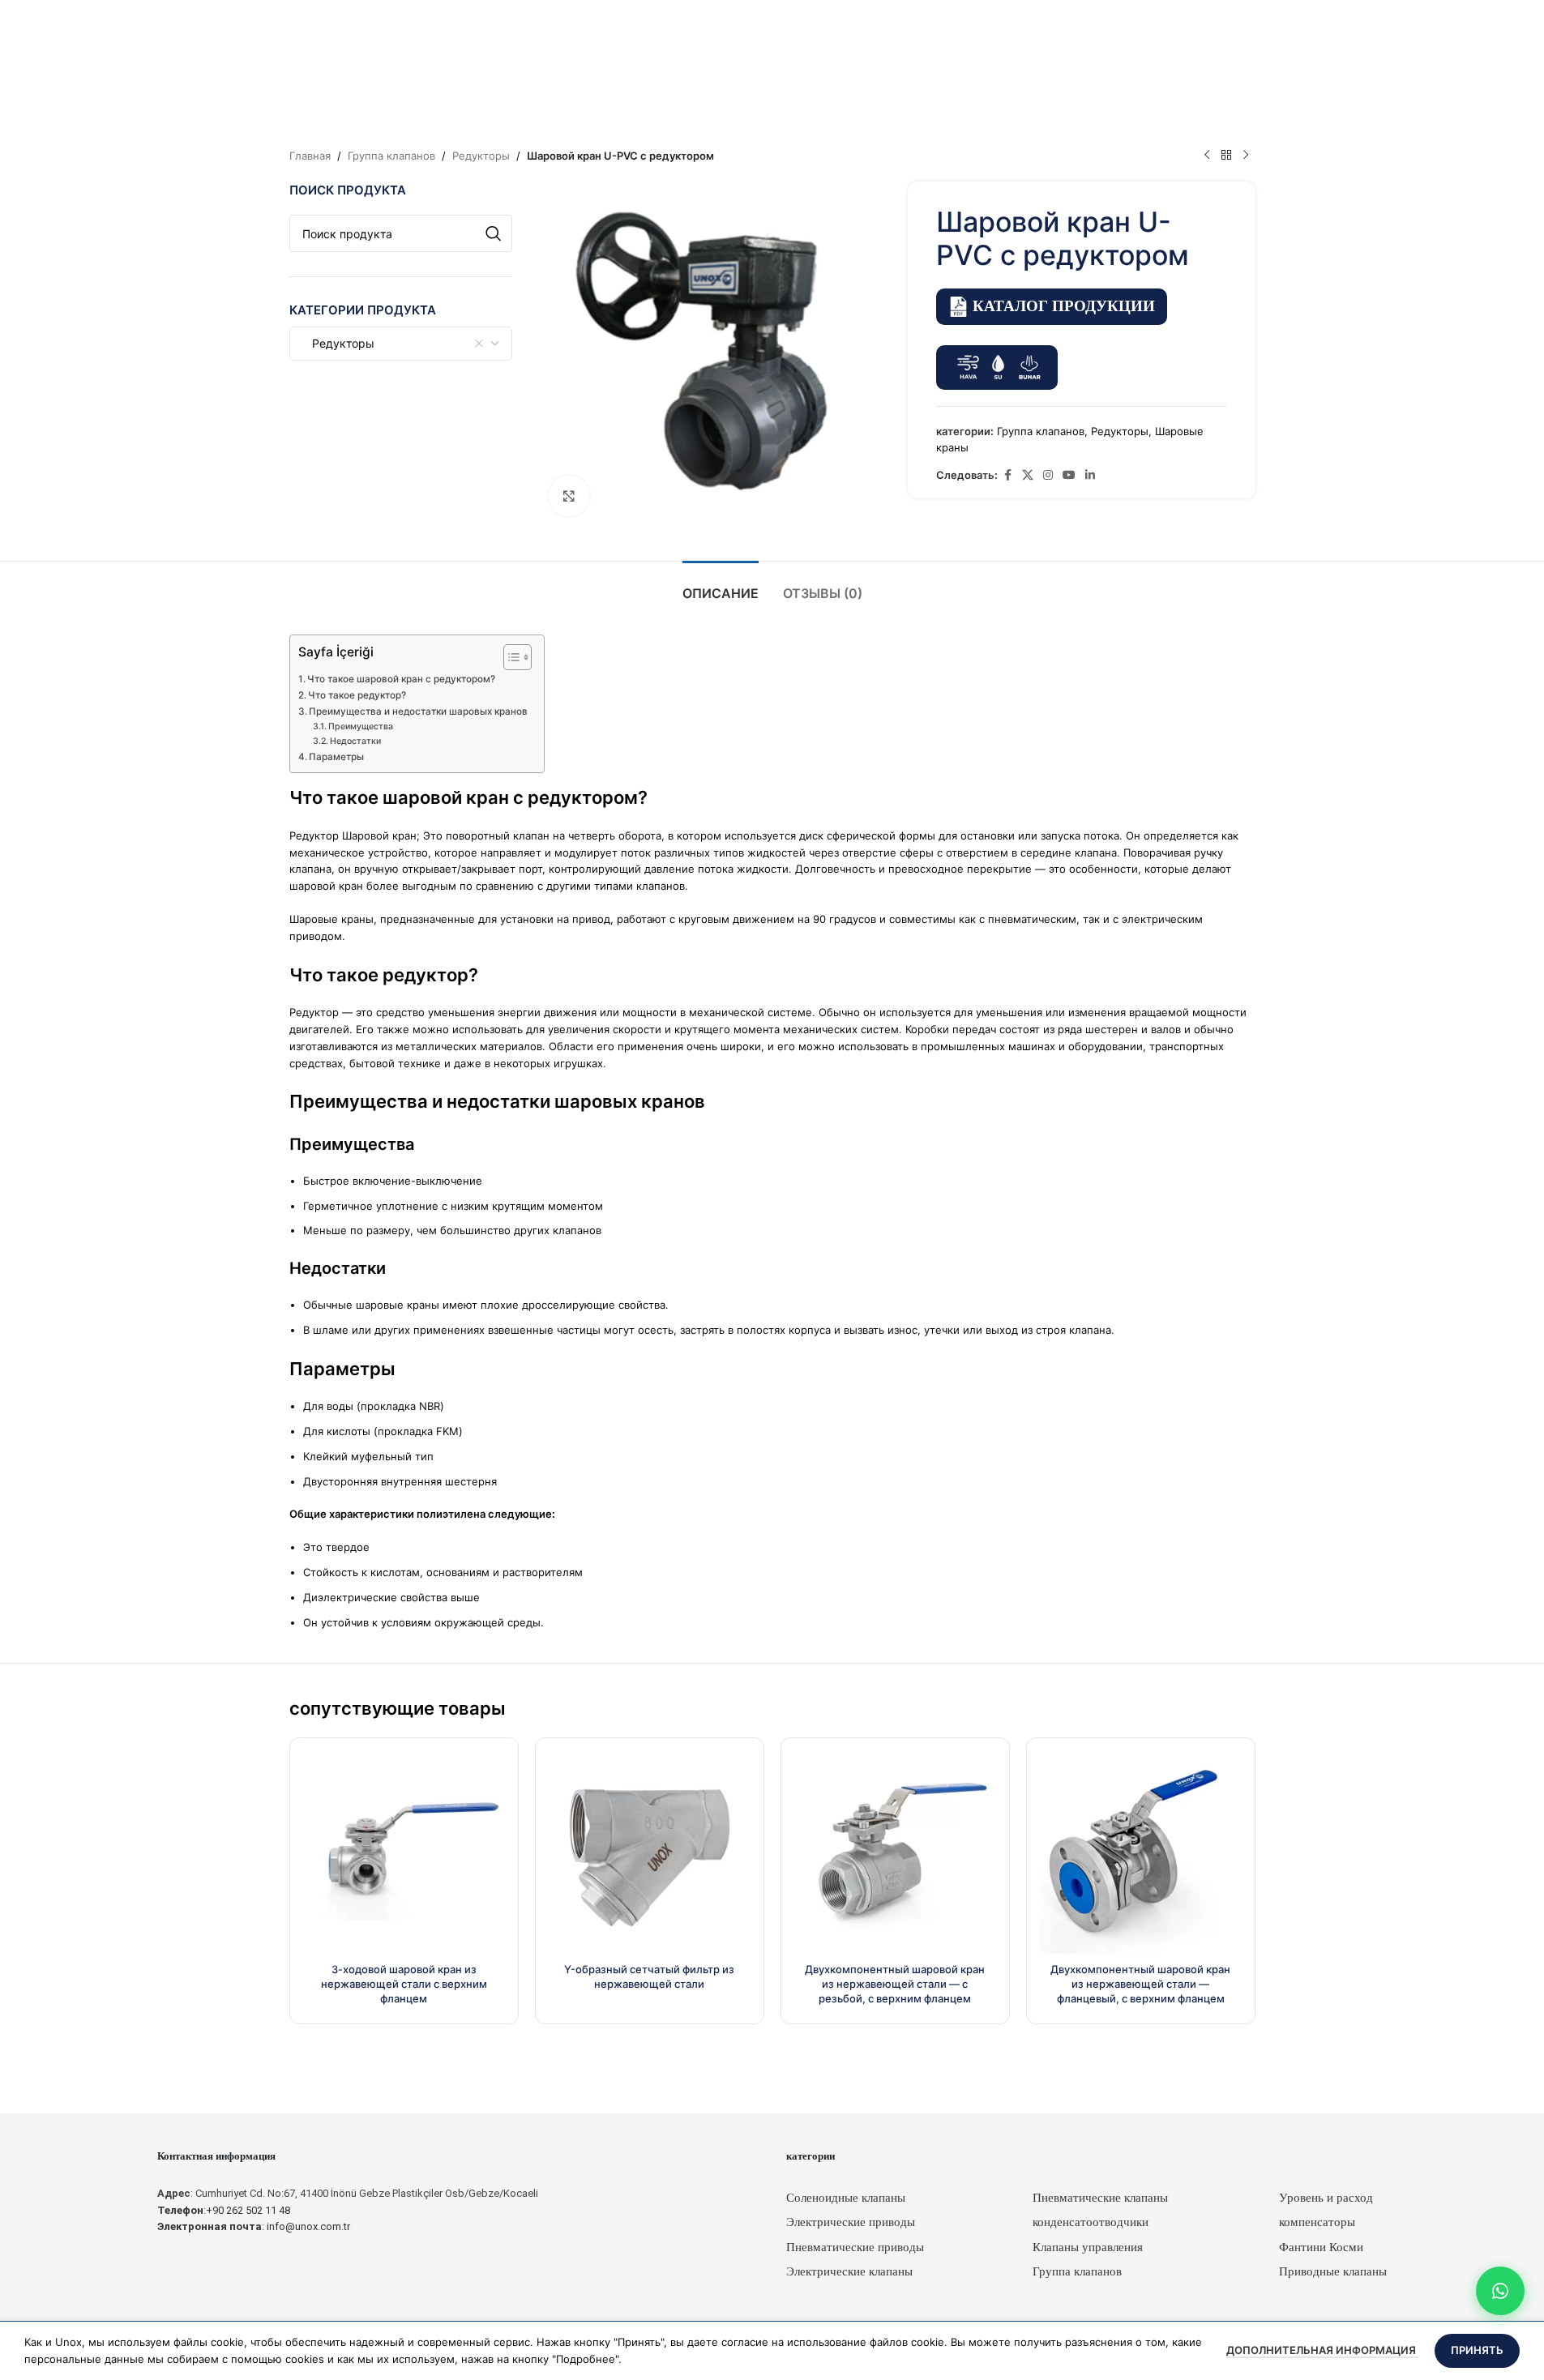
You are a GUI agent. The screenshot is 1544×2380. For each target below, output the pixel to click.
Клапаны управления (1088, 2247)
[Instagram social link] (1048, 475)
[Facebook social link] (1007, 475)
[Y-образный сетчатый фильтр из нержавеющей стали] (650, 1852)
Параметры (336, 757)
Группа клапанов (391, 156)
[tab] (721, 585)
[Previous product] (1207, 156)
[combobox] (401, 344)
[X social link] (1028, 475)
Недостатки (355, 741)
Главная (310, 156)
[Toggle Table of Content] (509, 657)
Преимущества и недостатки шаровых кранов (418, 711)
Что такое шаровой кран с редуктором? (401, 679)
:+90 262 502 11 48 (224, 2210)
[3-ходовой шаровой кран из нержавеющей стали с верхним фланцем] (404, 1852)
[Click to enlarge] (569, 496)
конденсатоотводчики (1091, 2222)
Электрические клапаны (849, 2271)
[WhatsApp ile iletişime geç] (1500, 2291)
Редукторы (481, 156)
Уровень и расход (1326, 2198)
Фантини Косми (1321, 2247)
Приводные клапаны (1333, 2271)
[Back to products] (1226, 156)
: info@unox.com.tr (254, 2226)
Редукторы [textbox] (338, 343)
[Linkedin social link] (1090, 475)
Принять (1477, 2350)
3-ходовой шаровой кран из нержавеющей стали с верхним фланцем (404, 1984)
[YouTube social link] (1069, 475)
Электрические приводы (851, 2222)
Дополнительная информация (1322, 2350)
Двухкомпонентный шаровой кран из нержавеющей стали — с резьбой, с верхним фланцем (895, 1984)
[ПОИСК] (494, 233)
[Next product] (1246, 156)
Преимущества (361, 726)
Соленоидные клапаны (846, 2198)
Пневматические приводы (855, 2247)
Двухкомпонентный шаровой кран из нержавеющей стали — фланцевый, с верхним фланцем (1140, 1984)
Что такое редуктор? (357, 695)
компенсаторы (1317, 2222)
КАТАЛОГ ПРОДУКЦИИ (1064, 306)
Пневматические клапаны (1100, 2198)
